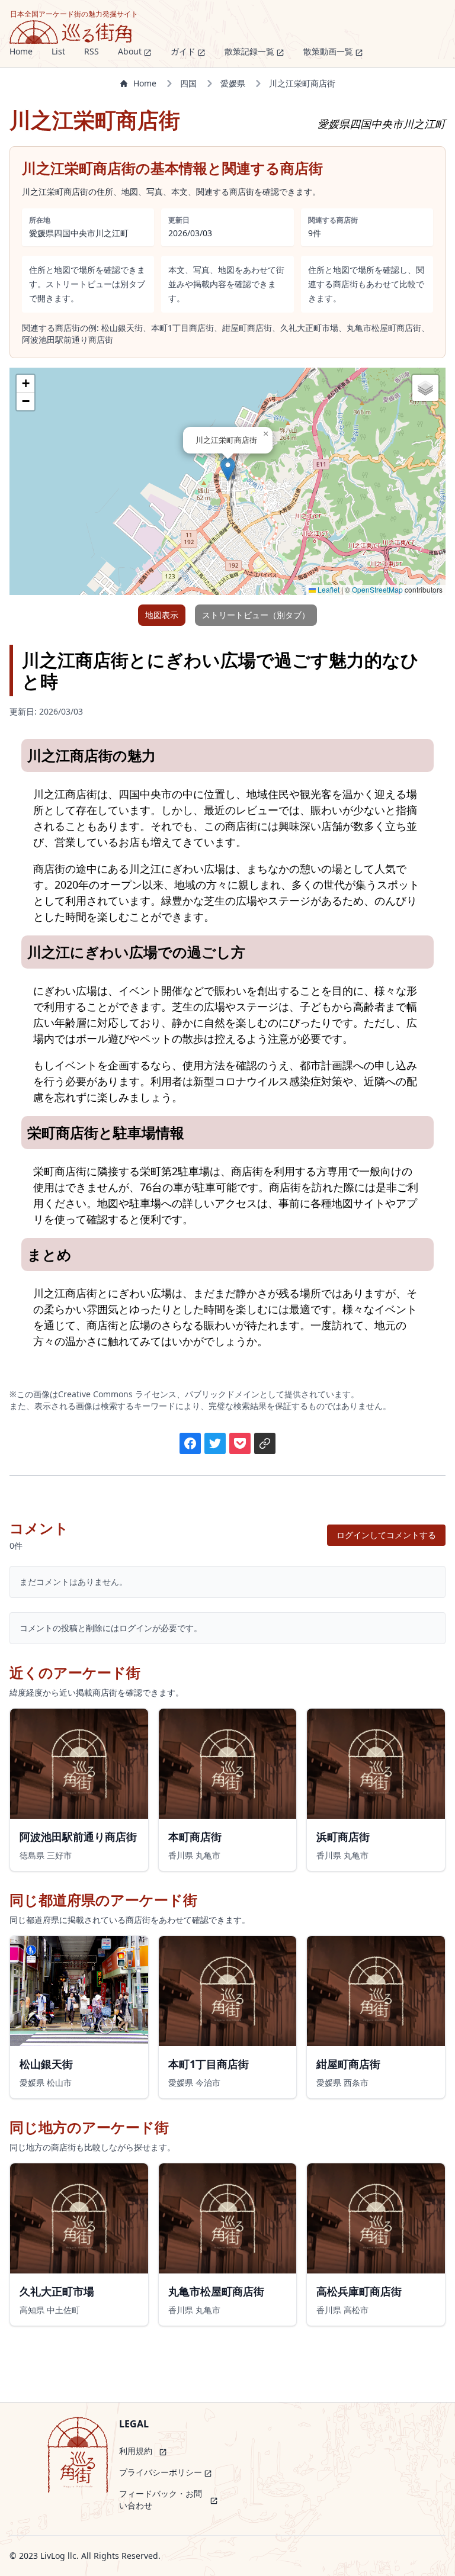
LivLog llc (58, 2556)
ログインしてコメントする (386, 1535)
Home (145, 83)
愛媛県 (233, 83)
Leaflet (328, 589)
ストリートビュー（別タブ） (256, 615)
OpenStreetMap (377, 589)
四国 (188, 83)
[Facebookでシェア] (190, 1443)
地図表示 (162, 615)
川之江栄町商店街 (302, 83)
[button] (228, 469)
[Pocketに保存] (240, 1443)
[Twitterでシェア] (215, 1443)
